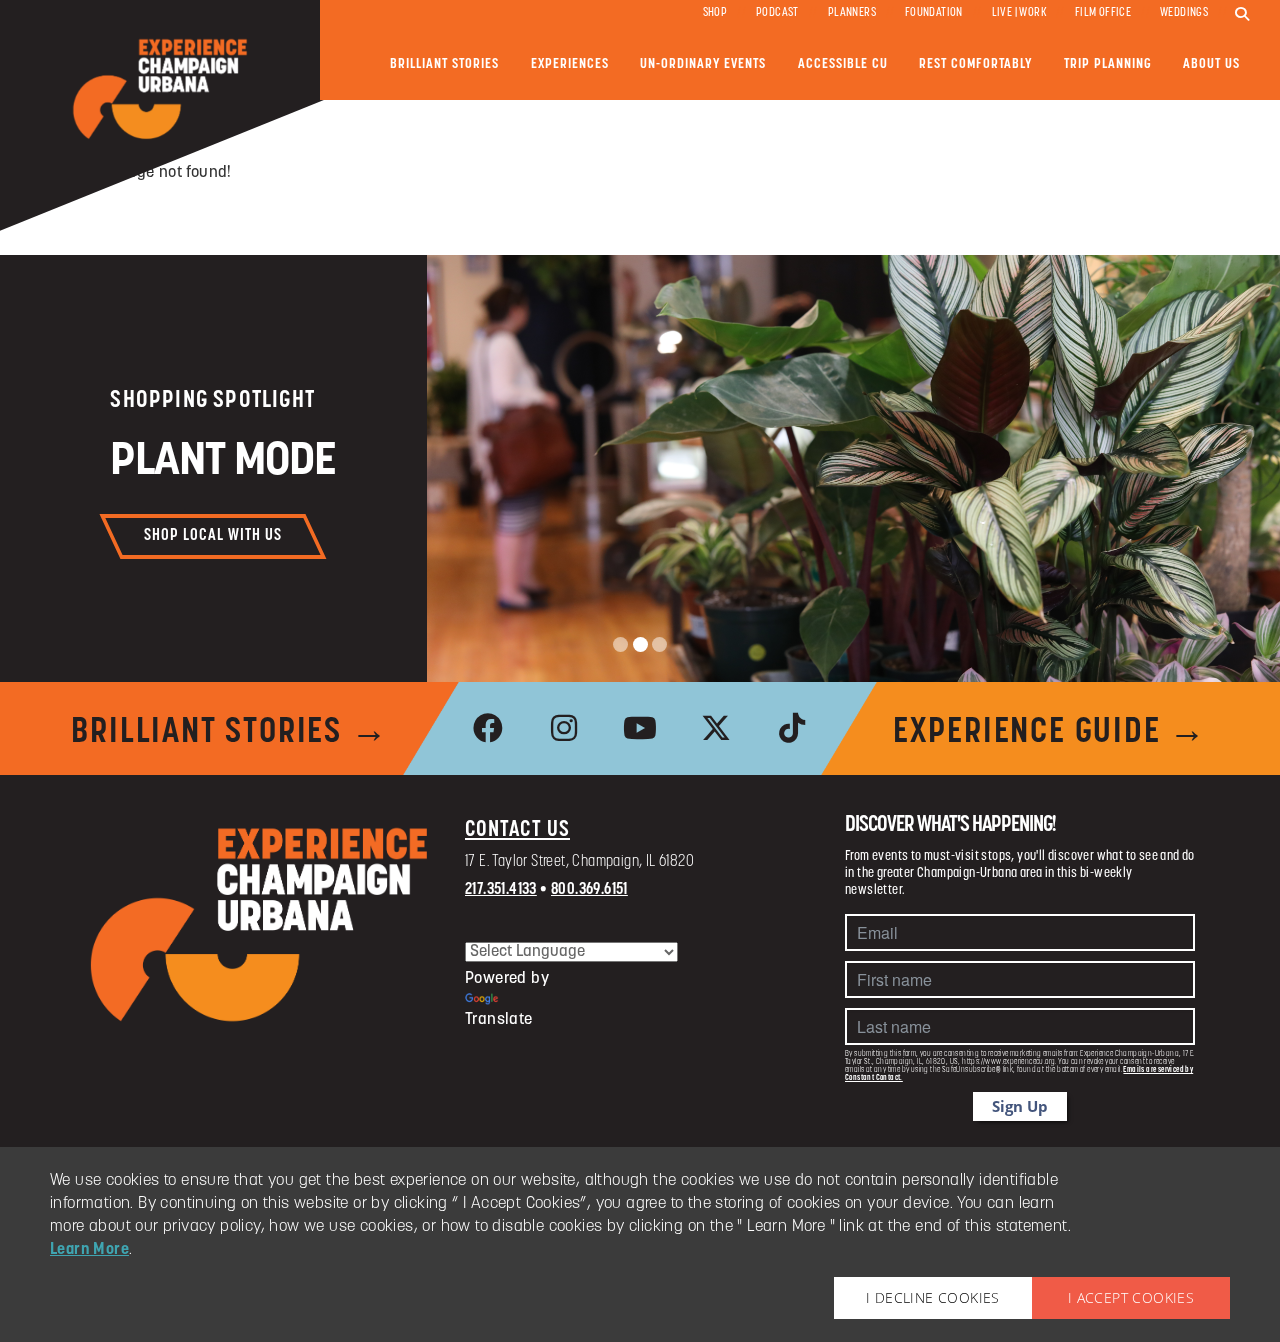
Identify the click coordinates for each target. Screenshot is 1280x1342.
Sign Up (1020, 1106)
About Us (1211, 64)
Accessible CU (843, 64)
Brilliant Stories (444, 64)
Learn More (89, 1250)
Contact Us (517, 830)
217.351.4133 (501, 890)
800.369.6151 (589, 890)
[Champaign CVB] (260, 924)
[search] (1242, 15)
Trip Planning (1108, 64)
